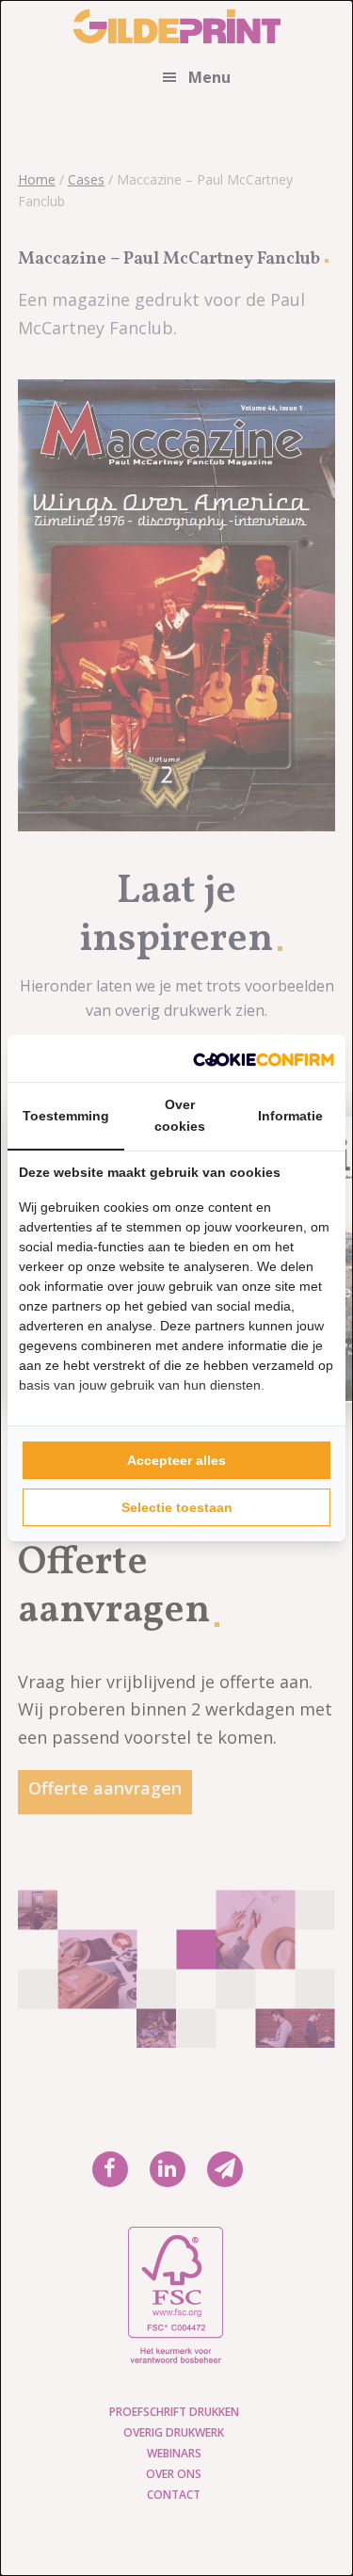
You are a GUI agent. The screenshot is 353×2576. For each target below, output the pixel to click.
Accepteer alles (176, 1460)
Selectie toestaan (177, 1507)
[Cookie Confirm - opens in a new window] (264, 1058)
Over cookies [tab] (180, 1115)
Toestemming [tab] (66, 1116)
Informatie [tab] (290, 1116)
